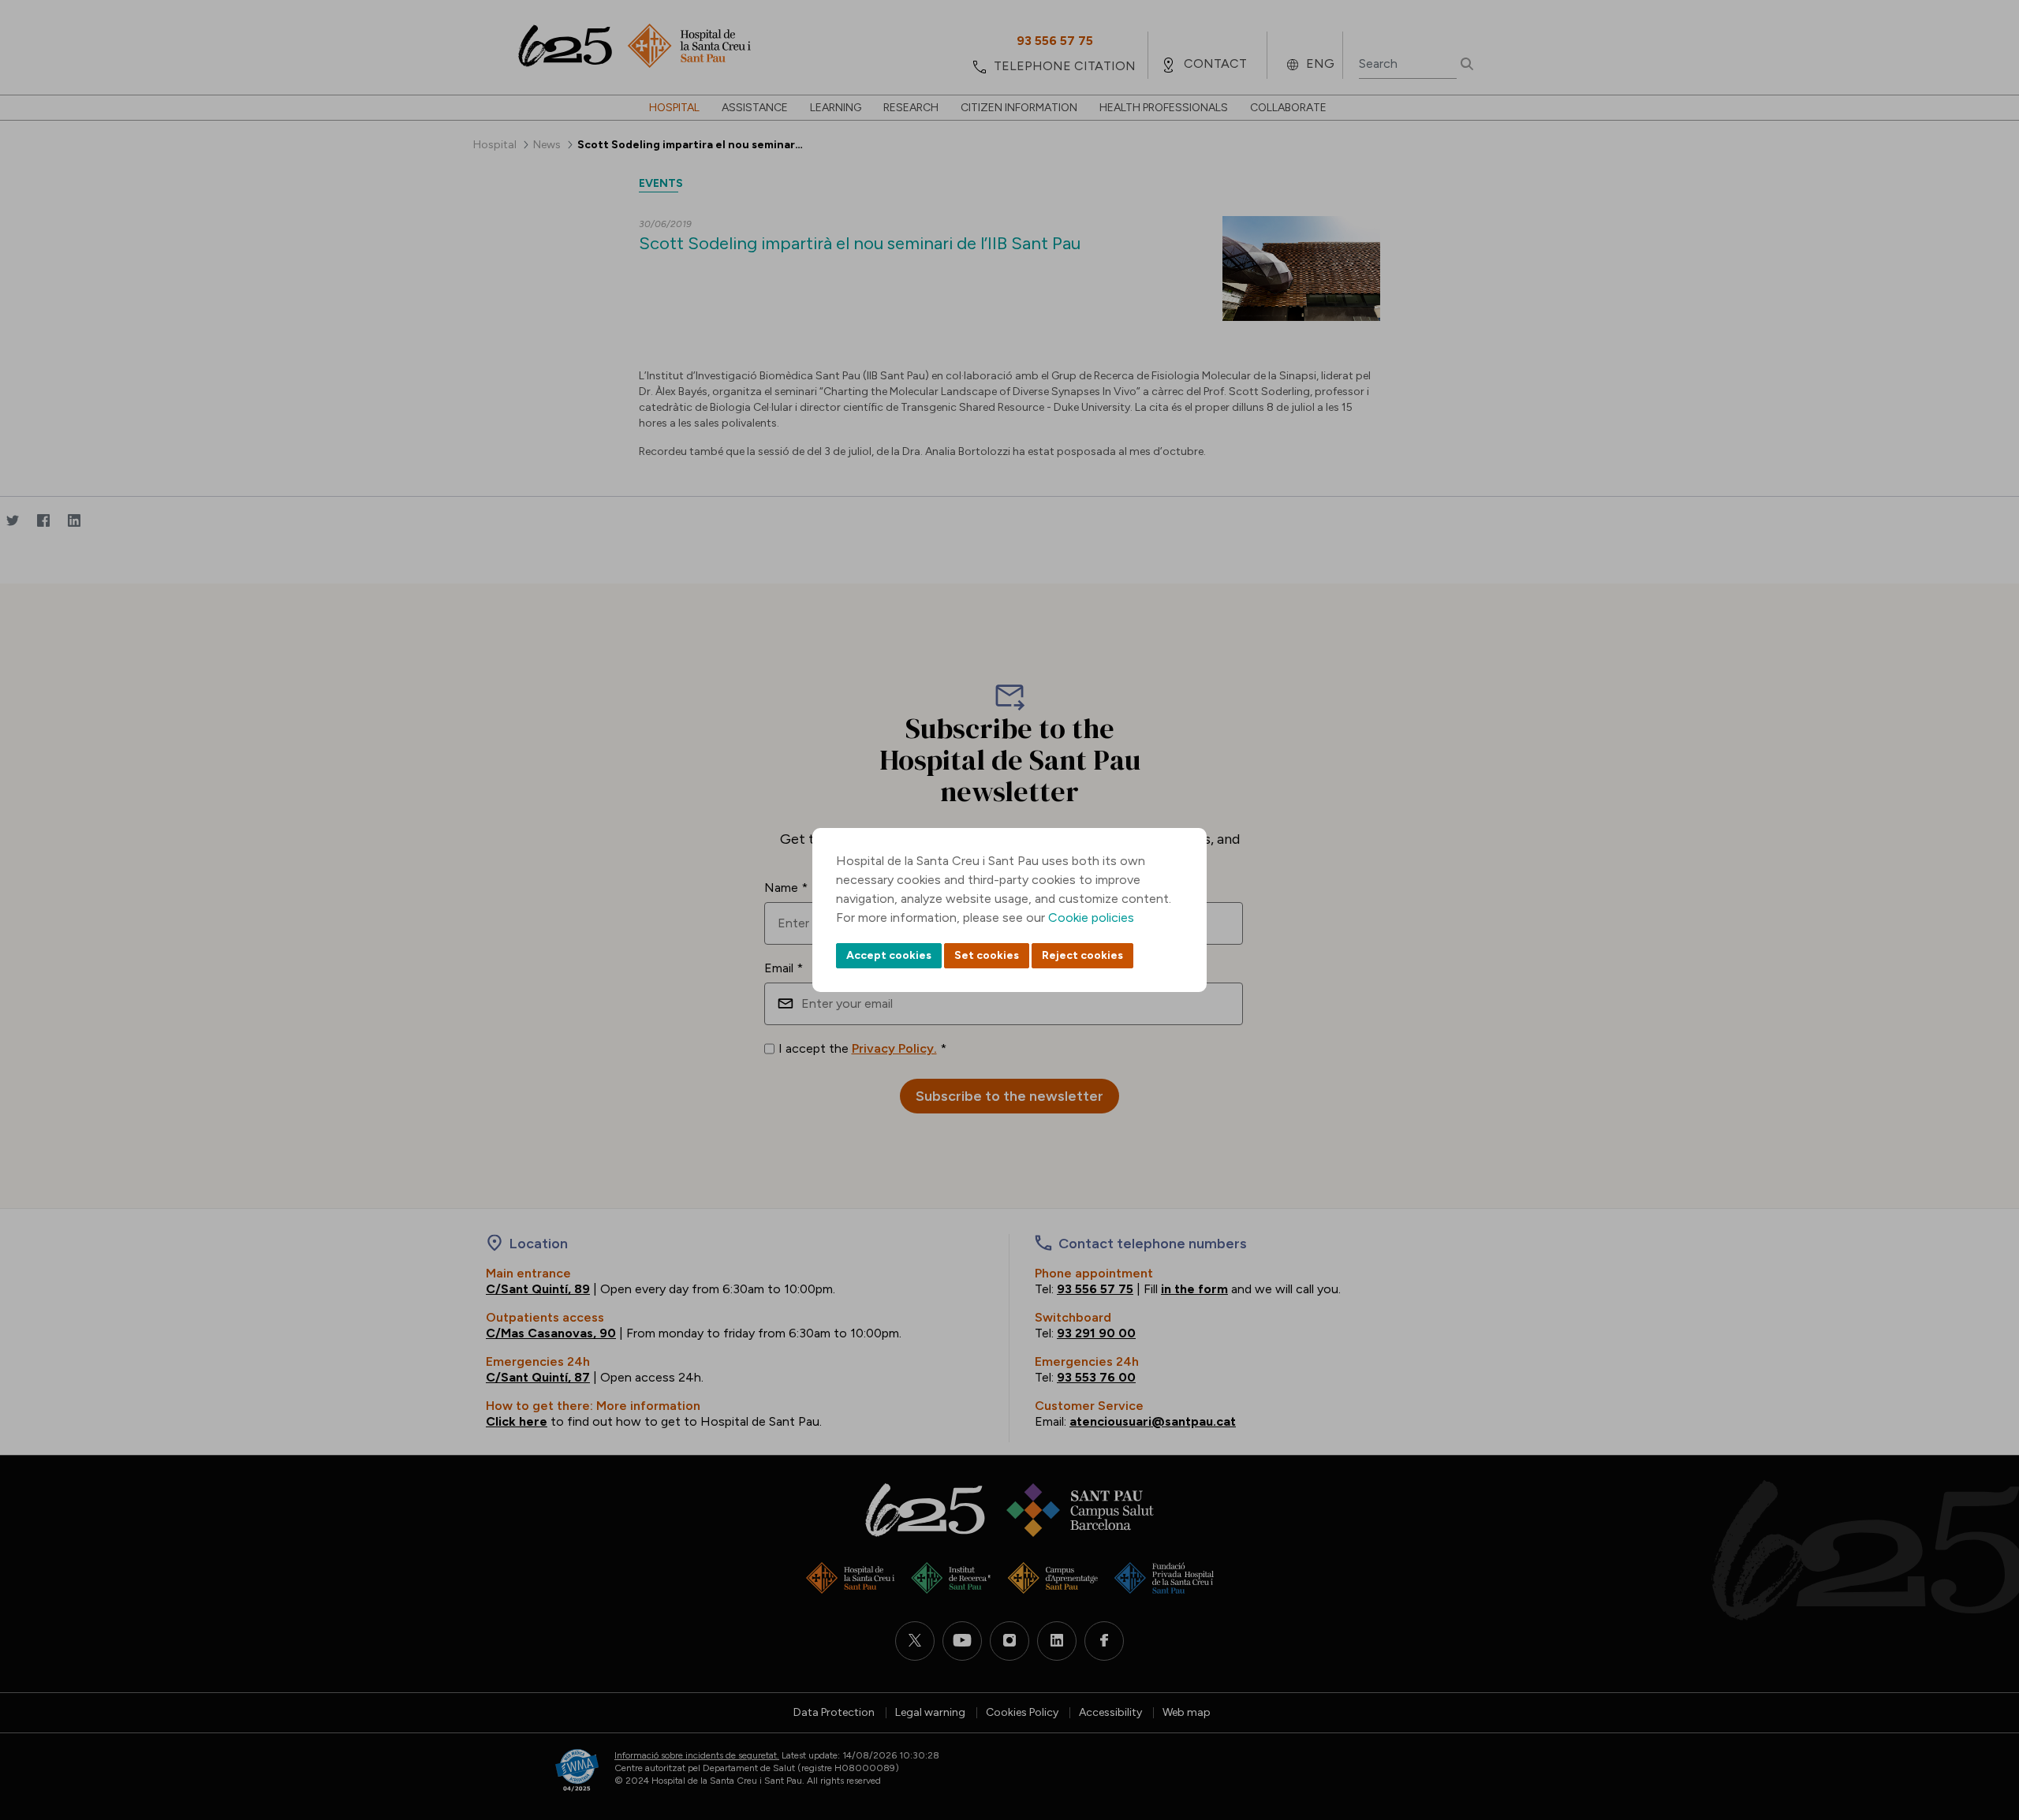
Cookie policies (1091, 917)
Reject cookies (1082, 955)
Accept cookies (889, 955)
